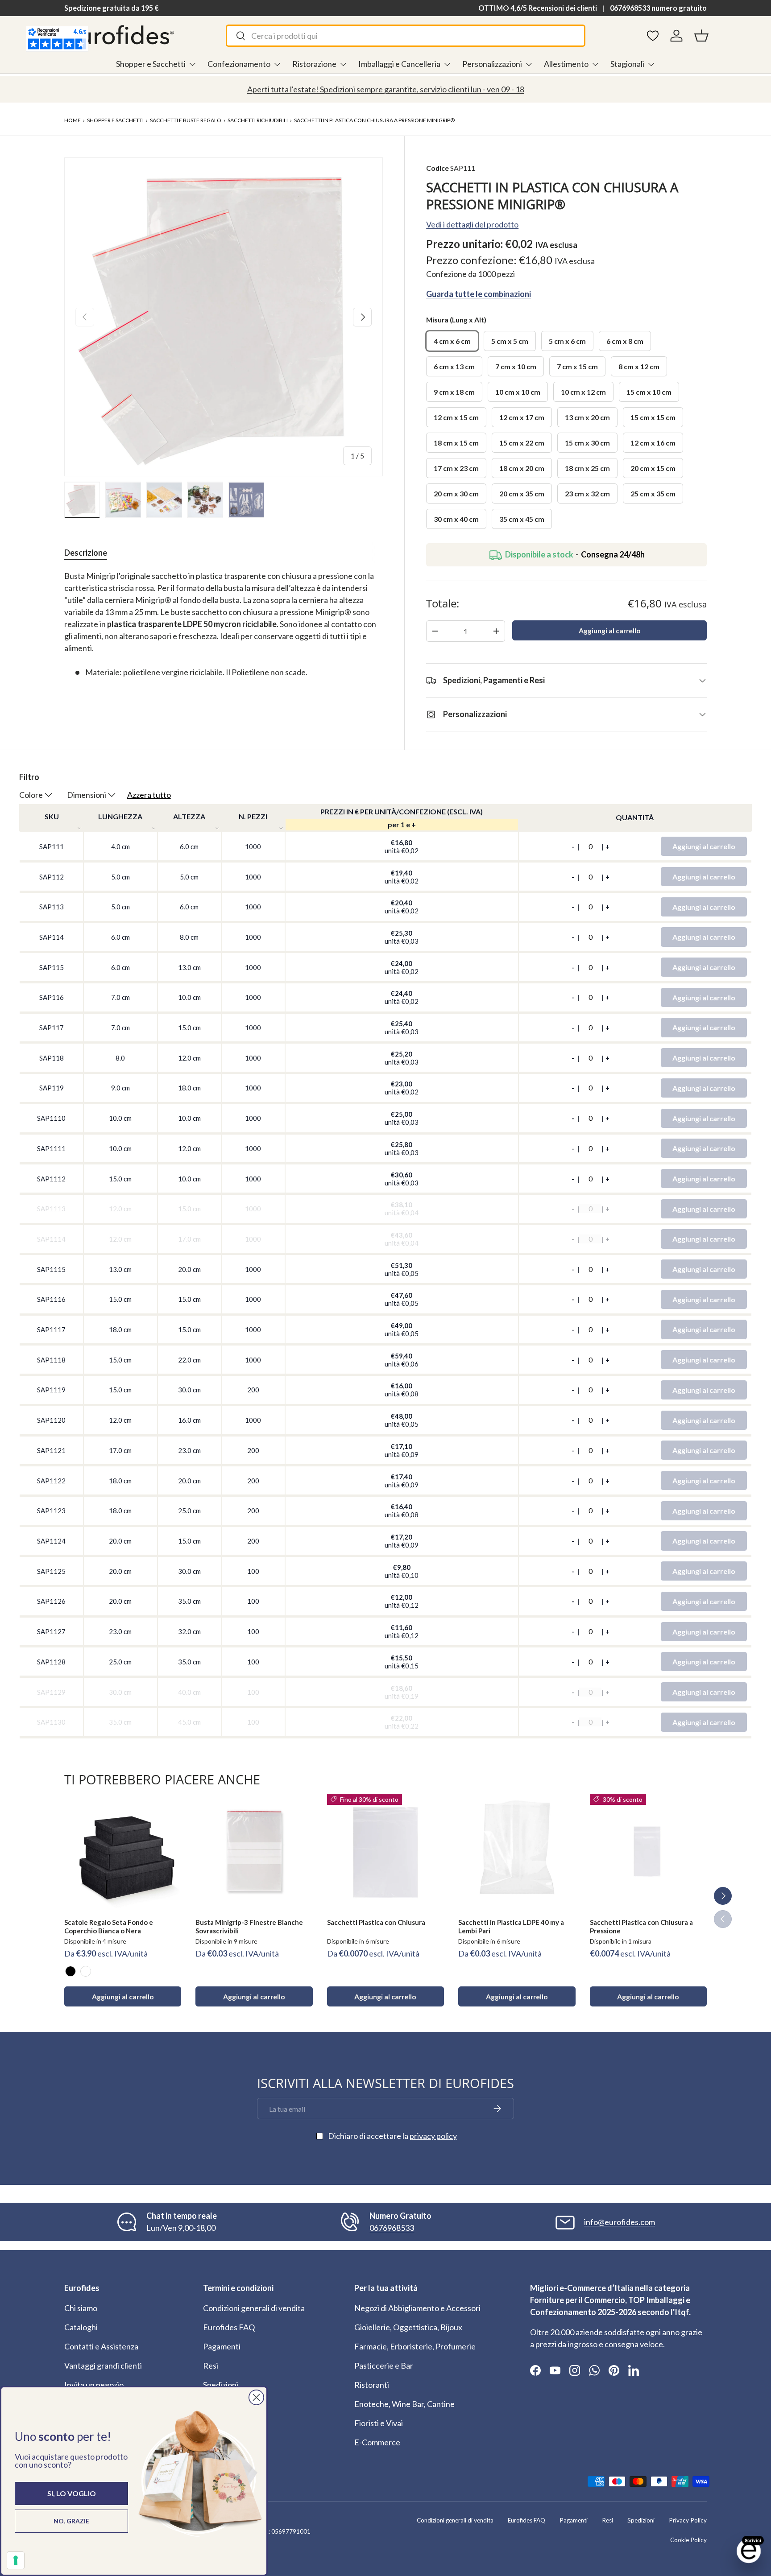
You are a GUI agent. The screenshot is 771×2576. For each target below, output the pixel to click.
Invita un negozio (94, 2385)
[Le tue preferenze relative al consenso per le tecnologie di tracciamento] (16, 2560)
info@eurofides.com (620, 2222)
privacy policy (433, 2136)
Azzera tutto (149, 795)
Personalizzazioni (492, 64)
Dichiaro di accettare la (392, 2136)
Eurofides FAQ (229, 2327)
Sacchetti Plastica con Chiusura (376, 1922)
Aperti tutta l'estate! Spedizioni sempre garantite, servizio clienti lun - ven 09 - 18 (386, 89)
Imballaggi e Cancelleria (399, 64)
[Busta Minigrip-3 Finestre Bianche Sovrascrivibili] (254, 1852)
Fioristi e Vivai (379, 2423)
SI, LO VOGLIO (72, 2493)
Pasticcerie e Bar (384, 2365)
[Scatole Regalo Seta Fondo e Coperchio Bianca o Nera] (123, 1852)
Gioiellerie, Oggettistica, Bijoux (408, 2327)
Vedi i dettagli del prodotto (472, 224)
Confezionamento (239, 64)
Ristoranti (372, 2385)
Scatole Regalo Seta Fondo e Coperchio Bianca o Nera (109, 1926)
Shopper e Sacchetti (151, 64)
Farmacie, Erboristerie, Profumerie (415, 2346)
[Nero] (70, 1971)
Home (73, 120)
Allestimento (566, 64)
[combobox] (405, 36)
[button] (701, 36)
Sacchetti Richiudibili (258, 120)
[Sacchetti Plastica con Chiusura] (385, 1852)
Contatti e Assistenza (101, 2346)
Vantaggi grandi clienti (103, 2365)
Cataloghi (81, 2327)
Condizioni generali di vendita (254, 2308)
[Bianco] (86, 1971)
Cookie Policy (688, 2540)
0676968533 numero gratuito (658, 8)
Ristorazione (314, 64)
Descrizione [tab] (86, 553)
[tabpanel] (224, 624)
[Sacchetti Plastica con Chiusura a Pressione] (648, 1852)
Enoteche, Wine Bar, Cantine (404, 2404)
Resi (211, 2365)
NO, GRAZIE (71, 2521)
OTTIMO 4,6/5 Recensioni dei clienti (538, 8)
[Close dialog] (256, 2397)
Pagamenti (222, 2346)
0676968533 (392, 2228)
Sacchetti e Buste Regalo (186, 120)
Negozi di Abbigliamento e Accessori (417, 2308)
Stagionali (627, 64)
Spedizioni (221, 2385)
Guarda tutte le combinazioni (479, 294)
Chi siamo (81, 2308)
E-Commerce (377, 2442)
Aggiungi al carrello (610, 630)
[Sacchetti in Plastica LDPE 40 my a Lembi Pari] (517, 1852)
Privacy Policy (688, 2520)
